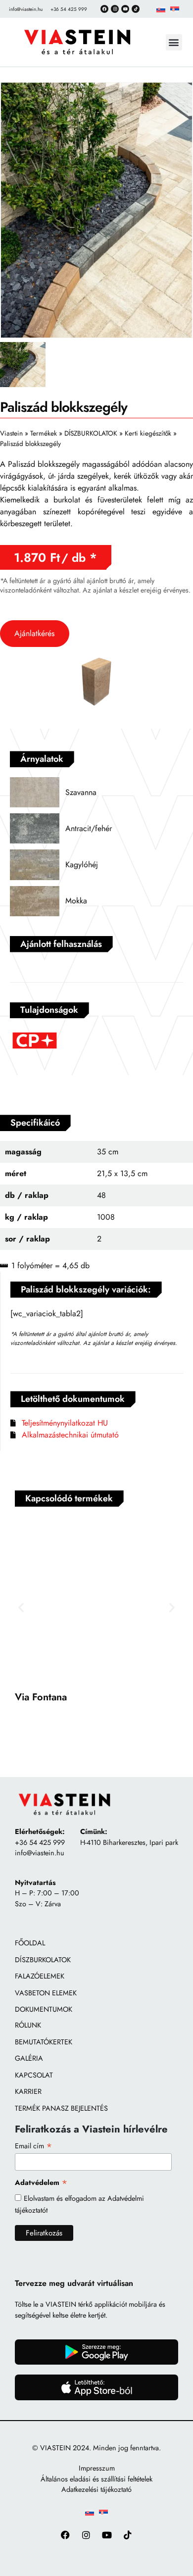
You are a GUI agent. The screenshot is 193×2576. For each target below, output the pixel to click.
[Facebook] (104, 9)
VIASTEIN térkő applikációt (86, 2304)
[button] (174, 42)
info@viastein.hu (40, 1853)
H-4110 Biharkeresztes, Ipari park (129, 1842)
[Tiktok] (136, 9)
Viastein (11, 433)
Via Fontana (41, 1697)
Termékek (44, 433)
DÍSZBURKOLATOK (91, 433)
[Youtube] (107, 2535)
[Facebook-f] (66, 2535)
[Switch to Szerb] (175, 9)
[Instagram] (115, 9)
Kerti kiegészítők (148, 433)
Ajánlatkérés (34, 633)
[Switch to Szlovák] (161, 9)
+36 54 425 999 (40, 1842)
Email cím (34, 2145)
